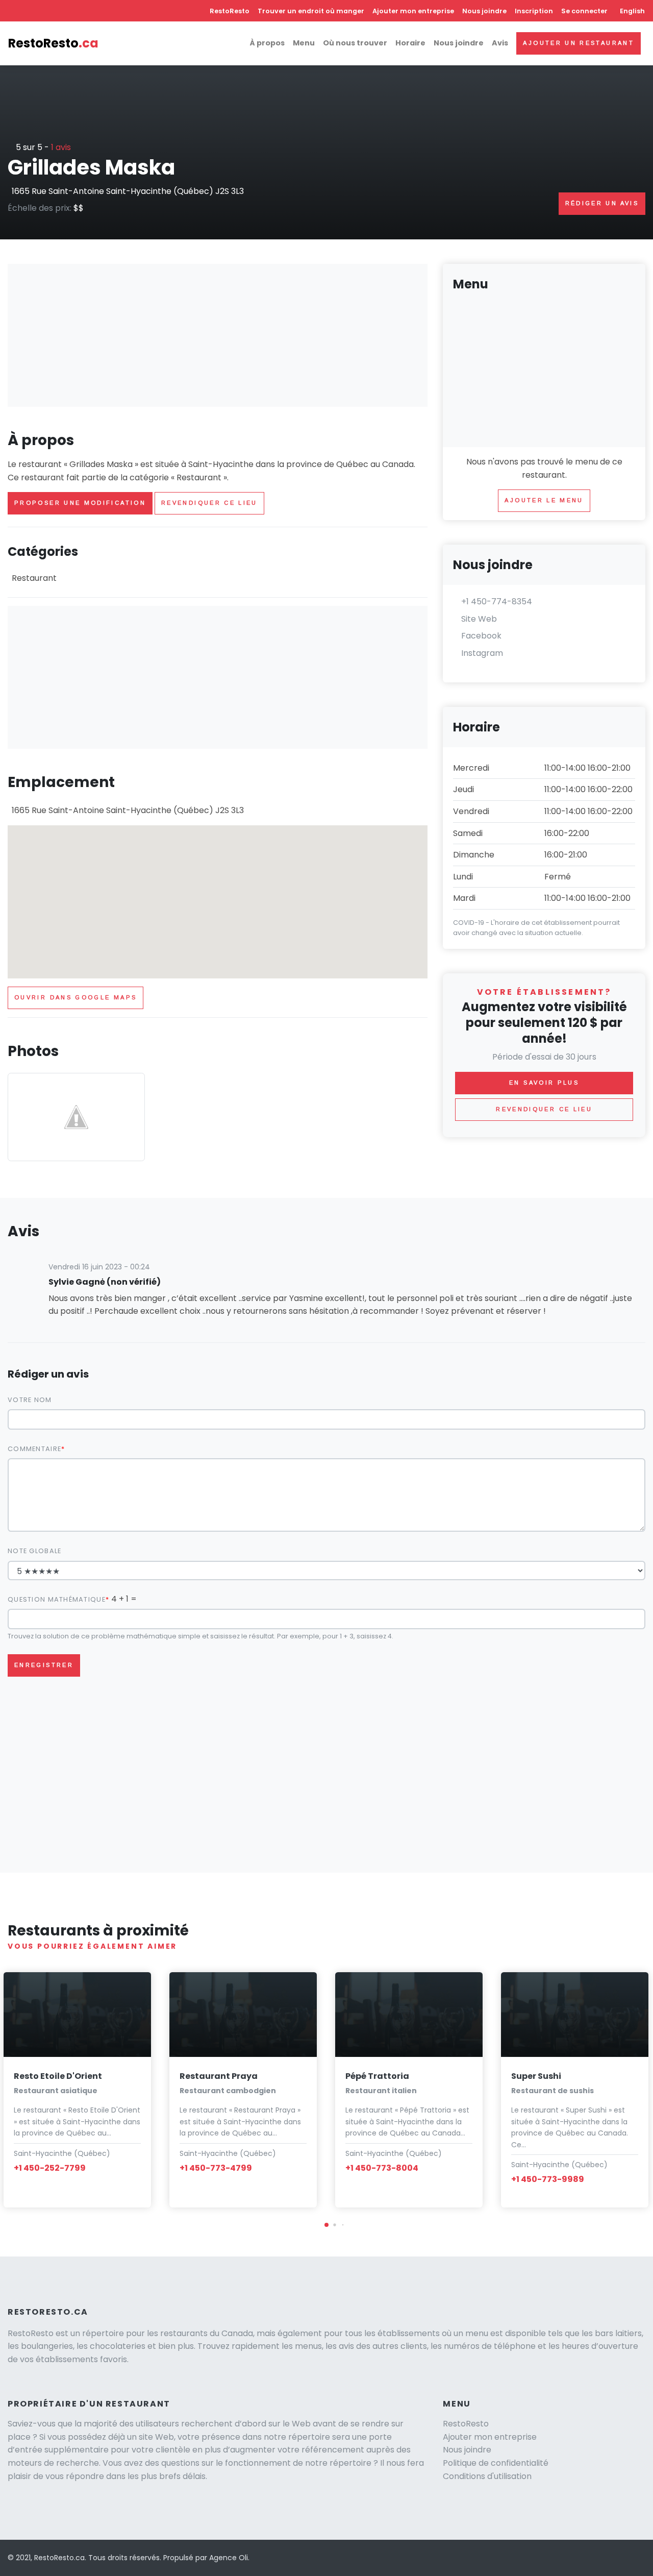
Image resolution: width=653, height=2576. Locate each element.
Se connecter (584, 11)
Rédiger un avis (602, 203)
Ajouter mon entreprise (413, 11)
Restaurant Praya (219, 2076)
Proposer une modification (80, 503)
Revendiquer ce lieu (209, 503)
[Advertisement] (218, 335)
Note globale (34, 1551)
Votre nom (30, 1400)
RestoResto (230, 11)
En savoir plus (544, 1083)
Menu (304, 43)
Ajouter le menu (544, 500)
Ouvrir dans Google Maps (76, 997)
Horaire (410, 43)
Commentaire (34, 1449)
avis (61, 147)
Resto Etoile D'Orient (58, 2076)
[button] (326, 2225)
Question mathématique (57, 1599)
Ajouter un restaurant (579, 43)
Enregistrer (44, 1665)
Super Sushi (536, 2076)
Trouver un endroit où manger (311, 11)
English (632, 11)
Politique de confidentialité (496, 2463)
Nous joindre (484, 11)
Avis (500, 43)
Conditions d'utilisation (487, 2476)
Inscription (534, 11)
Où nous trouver (355, 43)
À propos (267, 43)
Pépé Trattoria (377, 2076)
